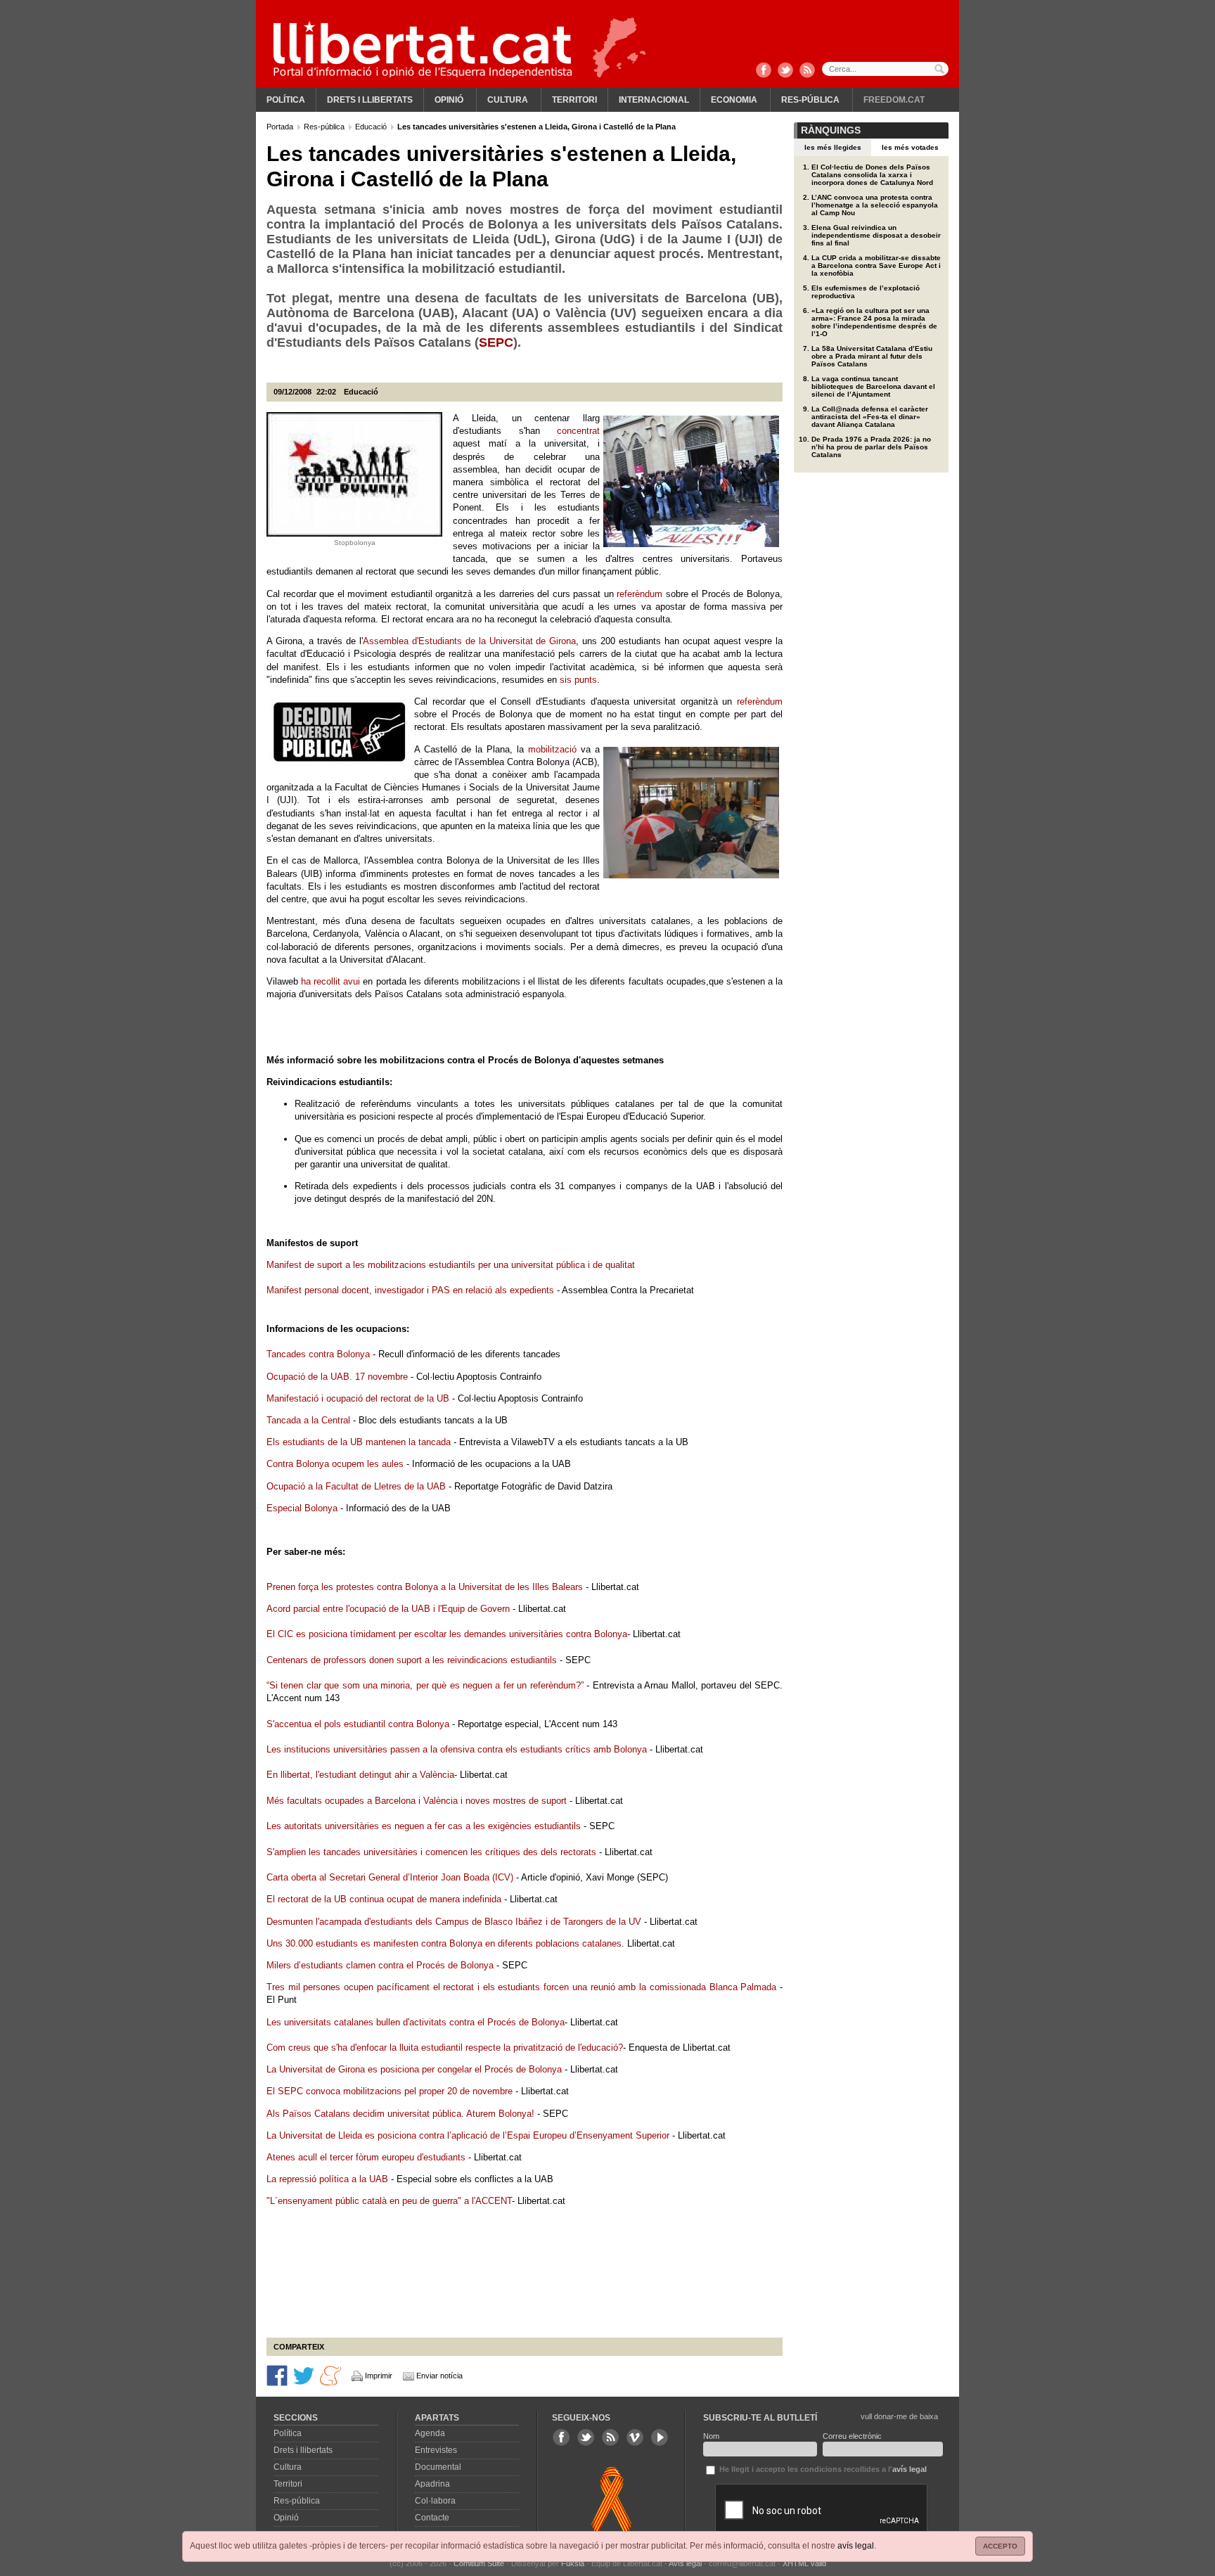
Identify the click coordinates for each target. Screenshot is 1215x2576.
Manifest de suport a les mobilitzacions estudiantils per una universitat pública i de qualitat (451, 1265)
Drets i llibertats (370, 100)
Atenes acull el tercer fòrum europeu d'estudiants (366, 2157)
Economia (734, 100)
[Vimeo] (635, 2437)
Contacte (432, 2518)
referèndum (639, 594)
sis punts (578, 680)
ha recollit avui (330, 981)
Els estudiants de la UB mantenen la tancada (359, 1442)
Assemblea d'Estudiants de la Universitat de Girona (470, 641)
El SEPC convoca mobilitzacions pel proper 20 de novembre (390, 2091)
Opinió (449, 100)
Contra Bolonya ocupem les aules (335, 1464)
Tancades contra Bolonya (318, 1354)
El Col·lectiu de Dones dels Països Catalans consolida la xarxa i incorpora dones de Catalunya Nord (872, 175)
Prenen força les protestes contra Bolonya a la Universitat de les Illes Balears (425, 1587)
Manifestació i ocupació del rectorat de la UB (358, 1398)
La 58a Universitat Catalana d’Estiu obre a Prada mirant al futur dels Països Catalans (872, 356)
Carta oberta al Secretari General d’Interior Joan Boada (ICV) (390, 1877)
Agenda (430, 2433)
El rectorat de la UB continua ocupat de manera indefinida (384, 1899)
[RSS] (807, 71)
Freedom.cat (894, 100)
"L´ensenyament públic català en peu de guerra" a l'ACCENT (389, 2201)
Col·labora (435, 2501)
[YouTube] (660, 2437)
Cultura (508, 100)
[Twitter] (785, 71)
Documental (438, 2467)
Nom (711, 2436)
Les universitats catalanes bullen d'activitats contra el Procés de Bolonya (416, 2022)
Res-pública (810, 100)
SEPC (496, 342)
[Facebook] (764, 71)
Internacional (654, 100)
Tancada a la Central (308, 1420)
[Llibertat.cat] (423, 49)
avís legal (856, 2546)
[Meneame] (330, 2374)
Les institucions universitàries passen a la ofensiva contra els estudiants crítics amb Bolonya (458, 1749)
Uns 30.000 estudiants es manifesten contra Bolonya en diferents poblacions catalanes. (445, 1943)
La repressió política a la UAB (327, 2179)
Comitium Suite (479, 2563)
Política (286, 100)
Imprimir (379, 2376)
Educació (372, 127)
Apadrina (432, 2484)
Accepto (1000, 2546)
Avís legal (685, 2563)
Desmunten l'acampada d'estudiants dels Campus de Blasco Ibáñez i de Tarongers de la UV (454, 1922)
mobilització (552, 749)
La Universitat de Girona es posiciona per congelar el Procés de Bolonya (414, 2069)
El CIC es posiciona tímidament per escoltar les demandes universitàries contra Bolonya (447, 1634)
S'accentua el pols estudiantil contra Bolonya (358, 1724)
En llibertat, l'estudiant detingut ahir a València (360, 1775)
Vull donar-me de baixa (899, 2416)
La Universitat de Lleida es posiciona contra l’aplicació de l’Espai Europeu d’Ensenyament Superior (468, 2135)
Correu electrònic (852, 2436)
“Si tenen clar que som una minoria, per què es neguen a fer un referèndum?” (426, 1685)
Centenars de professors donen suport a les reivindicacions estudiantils (412, 1660)
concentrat (578, 431)
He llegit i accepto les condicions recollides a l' (822, 2469)
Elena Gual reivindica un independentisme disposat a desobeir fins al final (876, 235)
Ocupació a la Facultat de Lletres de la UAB (356, 1486)
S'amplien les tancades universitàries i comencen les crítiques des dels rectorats (431, 1852)
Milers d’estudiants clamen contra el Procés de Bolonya (380, 1965)
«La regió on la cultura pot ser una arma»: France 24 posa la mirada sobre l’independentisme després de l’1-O (874, 322)
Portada (281, 127)
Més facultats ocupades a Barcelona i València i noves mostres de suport (417, 1801)
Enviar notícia (439, 2376)
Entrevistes (436, 2450)
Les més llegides (833, 147)
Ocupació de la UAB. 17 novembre (339, 1377)
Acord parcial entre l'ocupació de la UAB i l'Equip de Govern (388, 1609)
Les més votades (910, 147)
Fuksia (573, 2563)
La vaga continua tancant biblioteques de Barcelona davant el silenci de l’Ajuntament (873, 386)
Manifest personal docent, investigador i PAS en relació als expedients (410, 1290)
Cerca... (885, 69)
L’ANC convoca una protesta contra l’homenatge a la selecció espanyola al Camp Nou (875, 205)
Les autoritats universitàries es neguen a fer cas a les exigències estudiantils (424, 1826)
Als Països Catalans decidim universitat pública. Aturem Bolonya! (400, 2114)
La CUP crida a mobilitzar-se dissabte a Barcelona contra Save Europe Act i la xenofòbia (876, 265)
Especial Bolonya (302, 1508)
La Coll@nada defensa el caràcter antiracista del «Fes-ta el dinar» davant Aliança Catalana (870, 417)
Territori (574, 100)
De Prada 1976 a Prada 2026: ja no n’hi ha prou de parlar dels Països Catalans (871, 447)
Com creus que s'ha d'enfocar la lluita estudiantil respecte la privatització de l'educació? (445, 2048)
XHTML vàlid (804, 2563)
